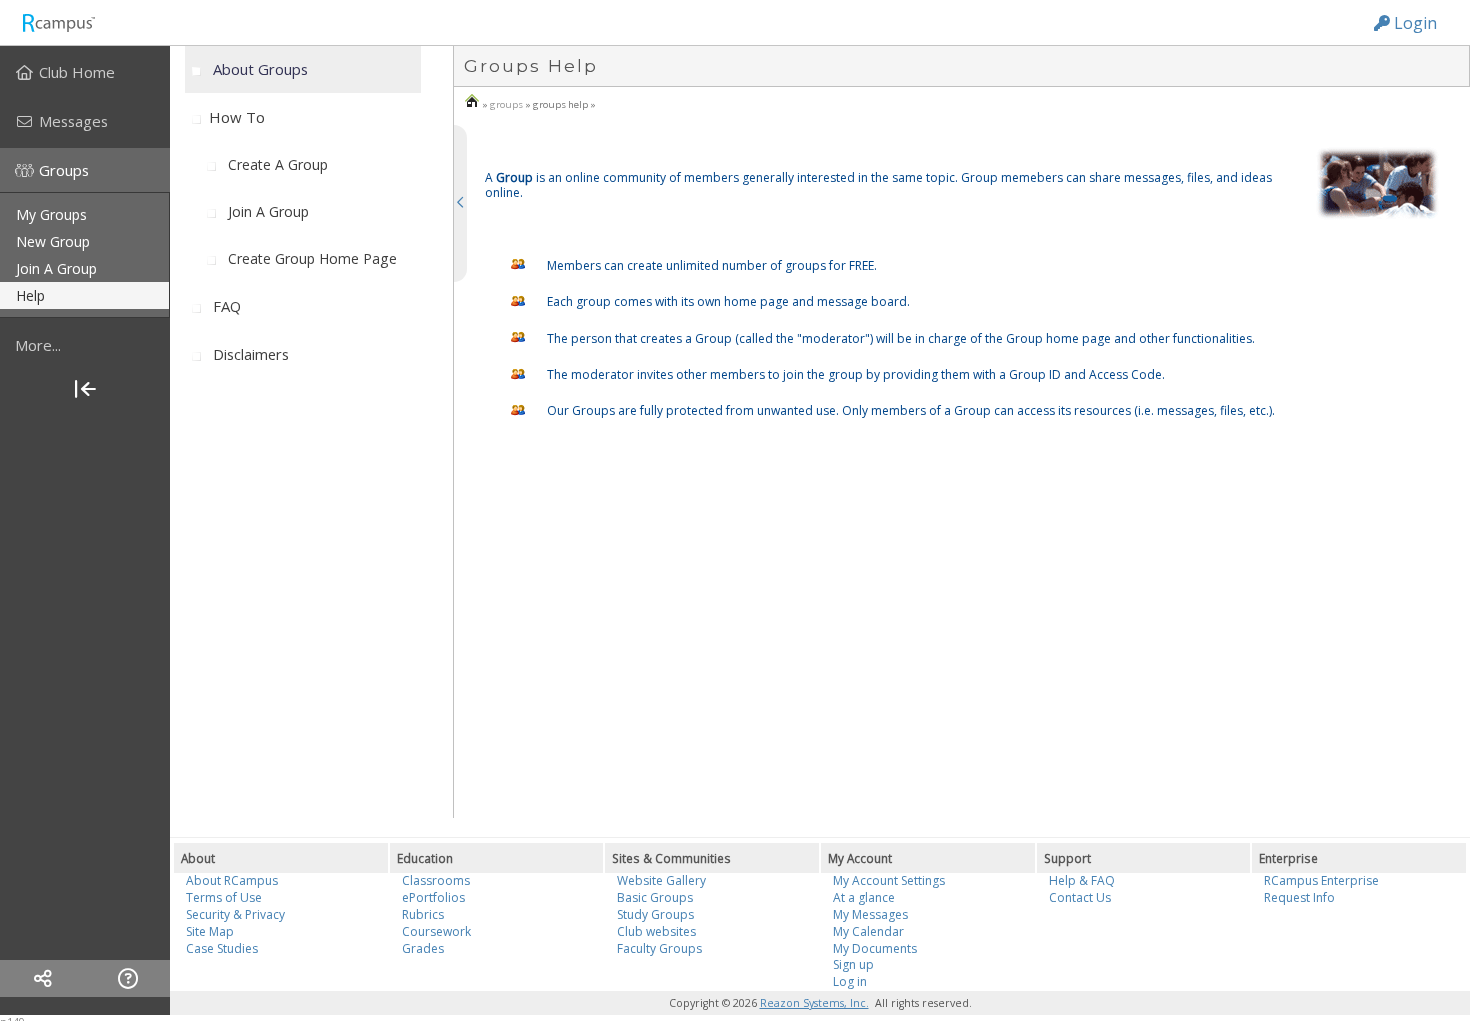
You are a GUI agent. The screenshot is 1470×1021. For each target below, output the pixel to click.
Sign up (853, 964)
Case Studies (222, 948)
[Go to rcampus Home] (58, 22)
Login (1413, 23)
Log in (850, 981)
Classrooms (436, 880)
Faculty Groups (659, 948)
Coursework (436, 931)
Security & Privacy (235, 914)
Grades (423, 948)
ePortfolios (433, 897)
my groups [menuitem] (51, 214)
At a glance (864, 897)
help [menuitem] (30, 295)
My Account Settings (889, 880)
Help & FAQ (1082, 880)
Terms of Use (224, 897)
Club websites (656, 931)
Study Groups (655, 914)
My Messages (870, 914)
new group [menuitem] (53, 241)
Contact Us (1080, 897)
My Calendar (868, 931)
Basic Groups (655, 897)
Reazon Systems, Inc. (814, 1003)
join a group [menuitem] (56, 268)
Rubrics (423, 914)
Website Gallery (661, 880)
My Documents (875, 948)
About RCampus (232, 880)
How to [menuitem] (237, 117)
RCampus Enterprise (1321, 880)
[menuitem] (85, 72)
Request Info (1299, 897)
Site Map (210, 931)
